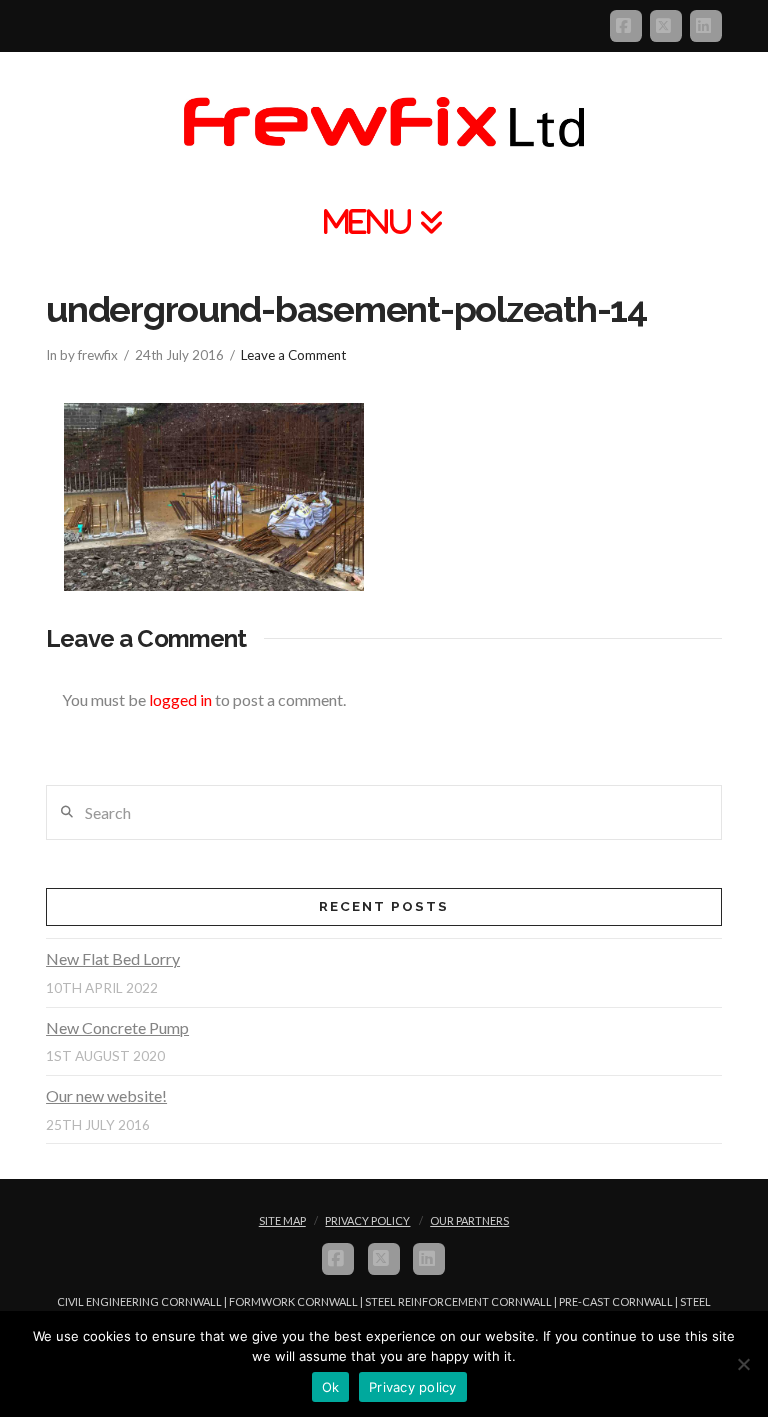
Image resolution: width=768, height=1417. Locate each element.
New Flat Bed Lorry (113, 958)
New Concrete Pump (117, 1027)
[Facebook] (626, 26)
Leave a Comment (293, 355)
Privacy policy (413, 1387)
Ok (331, 1387)
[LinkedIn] (706, 26)
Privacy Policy (367, 1220)
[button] (384, 221)
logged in (180, 699)
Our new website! (106, 1095)
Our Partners (469, 1220)
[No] (743, 1364)
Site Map (282, 1220)
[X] (666, 26)
